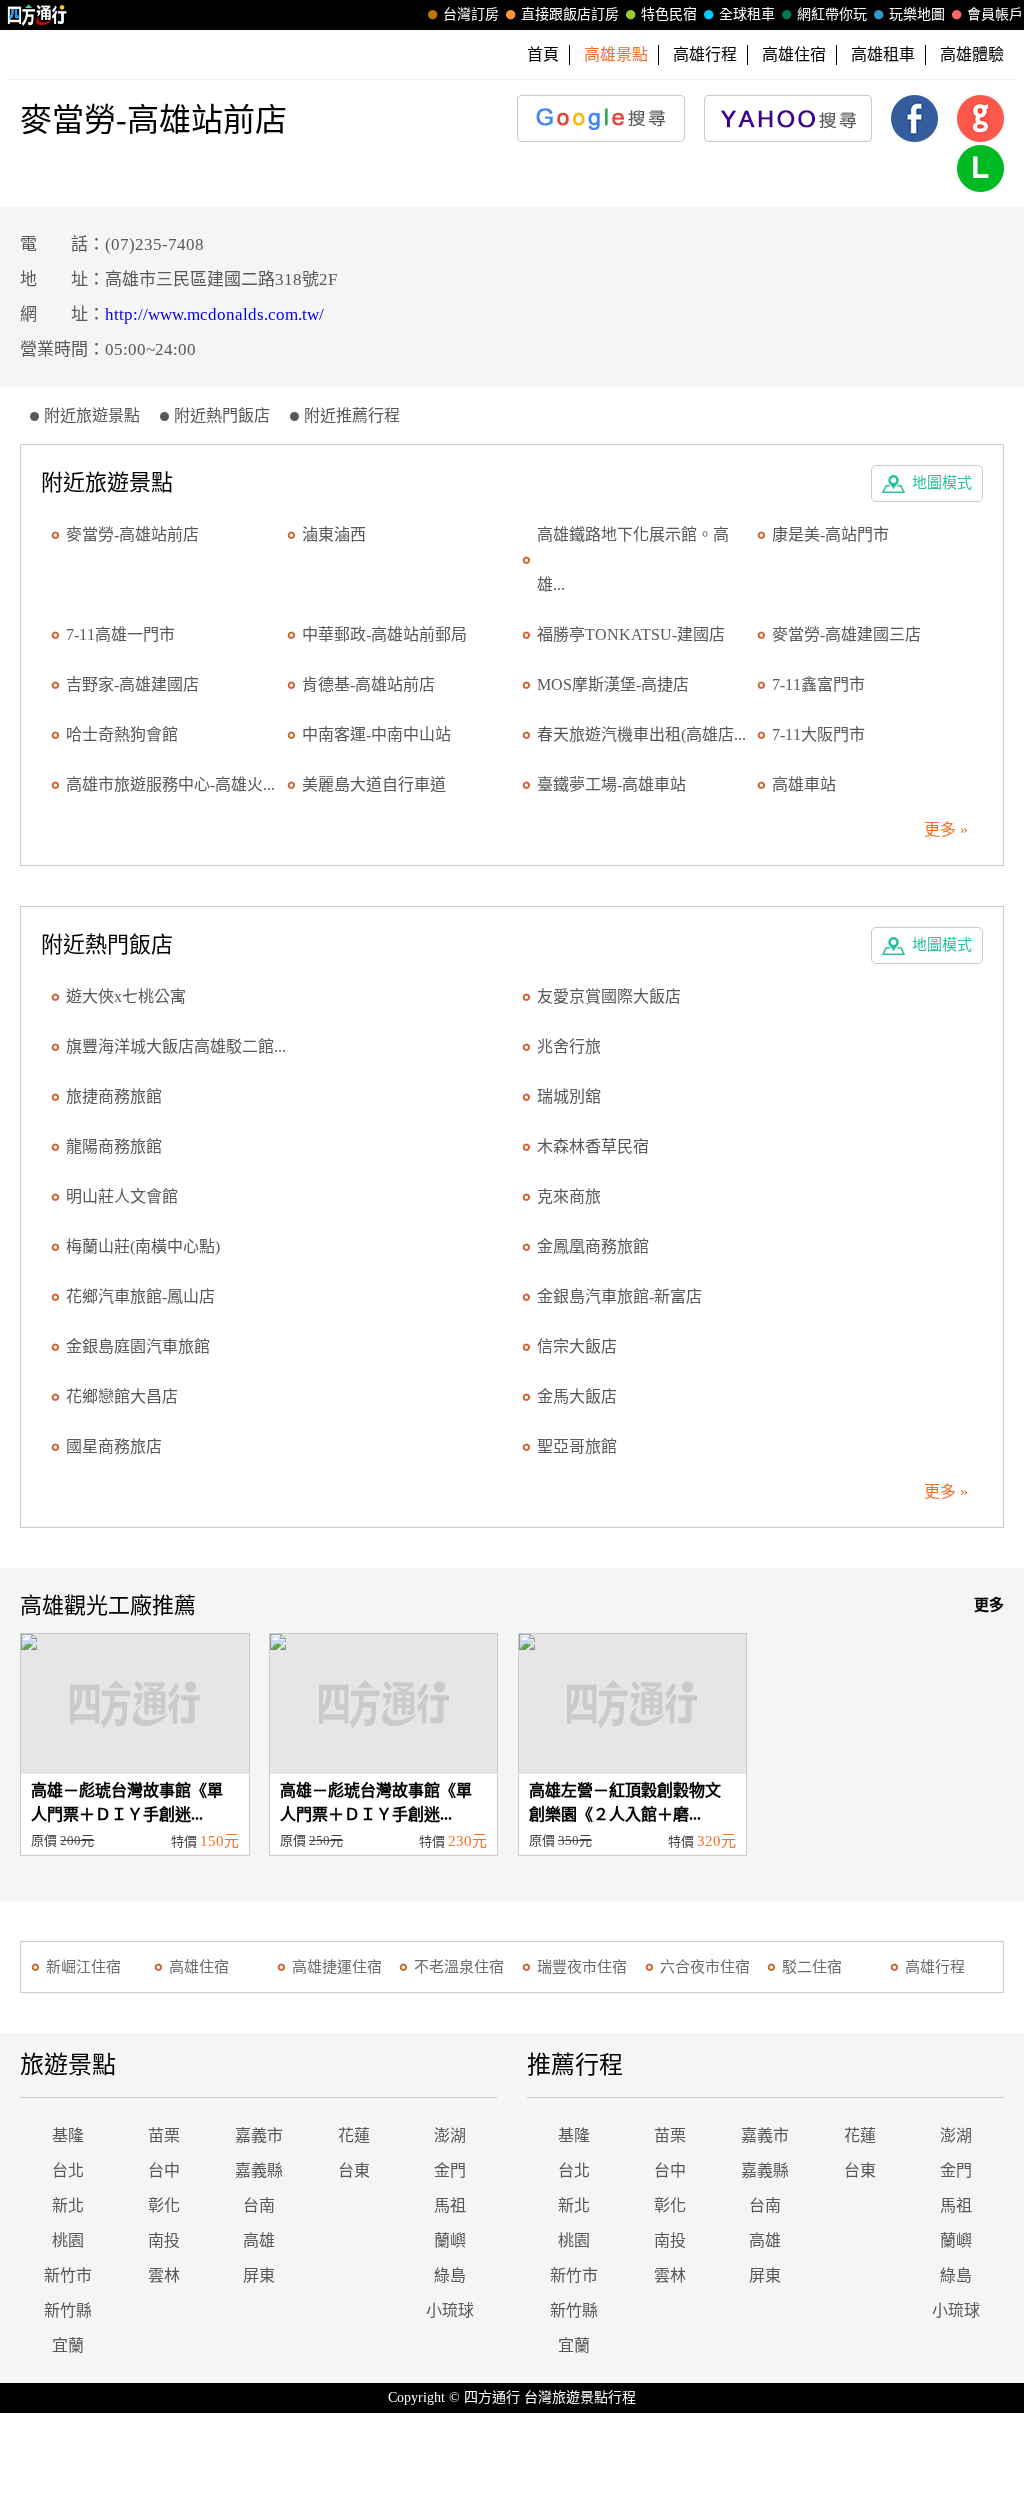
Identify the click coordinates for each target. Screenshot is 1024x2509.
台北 (68, 2170)
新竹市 (68, 2275)
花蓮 (354, 2135)
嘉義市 (259, 2135)
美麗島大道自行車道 (374, 784)
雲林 (164, 2275)
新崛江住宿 (83, 1967)
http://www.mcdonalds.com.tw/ (214, 314)
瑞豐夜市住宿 (582, 1967)
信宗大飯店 (577, 1346)
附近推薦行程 (352, 415)
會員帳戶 (995, 14)
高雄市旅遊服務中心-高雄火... (170, 784)
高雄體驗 (972, 54)
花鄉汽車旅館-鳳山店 (140, 1296)
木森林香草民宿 (593, 1146)
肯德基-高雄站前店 (368, 684)
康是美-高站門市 (830, 534)
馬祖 (450, 2205)
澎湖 (450, 2135)
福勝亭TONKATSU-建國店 (631, 634)
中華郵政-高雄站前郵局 (384, 634)
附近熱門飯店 (222, 415)
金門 (450, 2170)
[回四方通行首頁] (37, 15)
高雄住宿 (794, 54)
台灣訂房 (471, 14)
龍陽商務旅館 (114, 1146)
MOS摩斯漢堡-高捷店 (613, 684)
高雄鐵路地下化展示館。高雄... (633, 559)
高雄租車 (883, 54)
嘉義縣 (259, 2170)
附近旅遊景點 (92, 415)
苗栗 (164, 2135)
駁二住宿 (812, 1967)
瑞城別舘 (569, 1096)
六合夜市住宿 (705, 1967)
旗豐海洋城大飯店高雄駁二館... (176, 1046)
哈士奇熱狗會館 (122, 734)
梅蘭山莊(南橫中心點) (143, 1246)
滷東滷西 (334, 534)
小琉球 (450, 2310)
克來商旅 (569, 1196)
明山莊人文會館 (122, 1196)
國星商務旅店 (114, 1446)
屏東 (259, 2275)
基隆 (68, 2135)
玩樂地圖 (917, 14)
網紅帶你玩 (832, 14)
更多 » (946, 829)
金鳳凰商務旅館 (593, 1246)
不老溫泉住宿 (459, 1967)
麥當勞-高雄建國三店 (846, 634)
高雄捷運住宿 (337, 1967)
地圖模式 (942, 483)
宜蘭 (68, 2345)
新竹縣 (68, 2310)
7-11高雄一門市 (120, 634)
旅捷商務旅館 (114, 1096)
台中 (164, 2170)
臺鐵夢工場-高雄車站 (611, 784)
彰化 (164, 2205)
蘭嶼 (450, 2240)
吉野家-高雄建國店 (132, 684)
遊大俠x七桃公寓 (126, 996)
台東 (354, 2170)
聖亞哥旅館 (577, 1446)
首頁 (543, 54)
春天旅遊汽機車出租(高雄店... (641, 734)
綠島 (450, 2275)
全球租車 (747, 14)
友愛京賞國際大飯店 (609, 996)
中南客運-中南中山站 (376, 734)
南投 (164, 2240)
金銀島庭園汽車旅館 (138, 1346)
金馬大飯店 (577, 1396)
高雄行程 (705, 54)
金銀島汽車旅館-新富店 (619, 1296)
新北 (68, 2205)
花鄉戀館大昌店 (122, 1396)
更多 (989, 1605)
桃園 (68, 2240)
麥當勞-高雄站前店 (132, 534)
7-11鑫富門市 (818, 684)
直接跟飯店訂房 (570, 14)
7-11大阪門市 (818, 734)
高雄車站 (804, 784)
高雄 (259, 2240)
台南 (259, 2205)
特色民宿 (669, 14)
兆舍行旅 (569, 1046)
